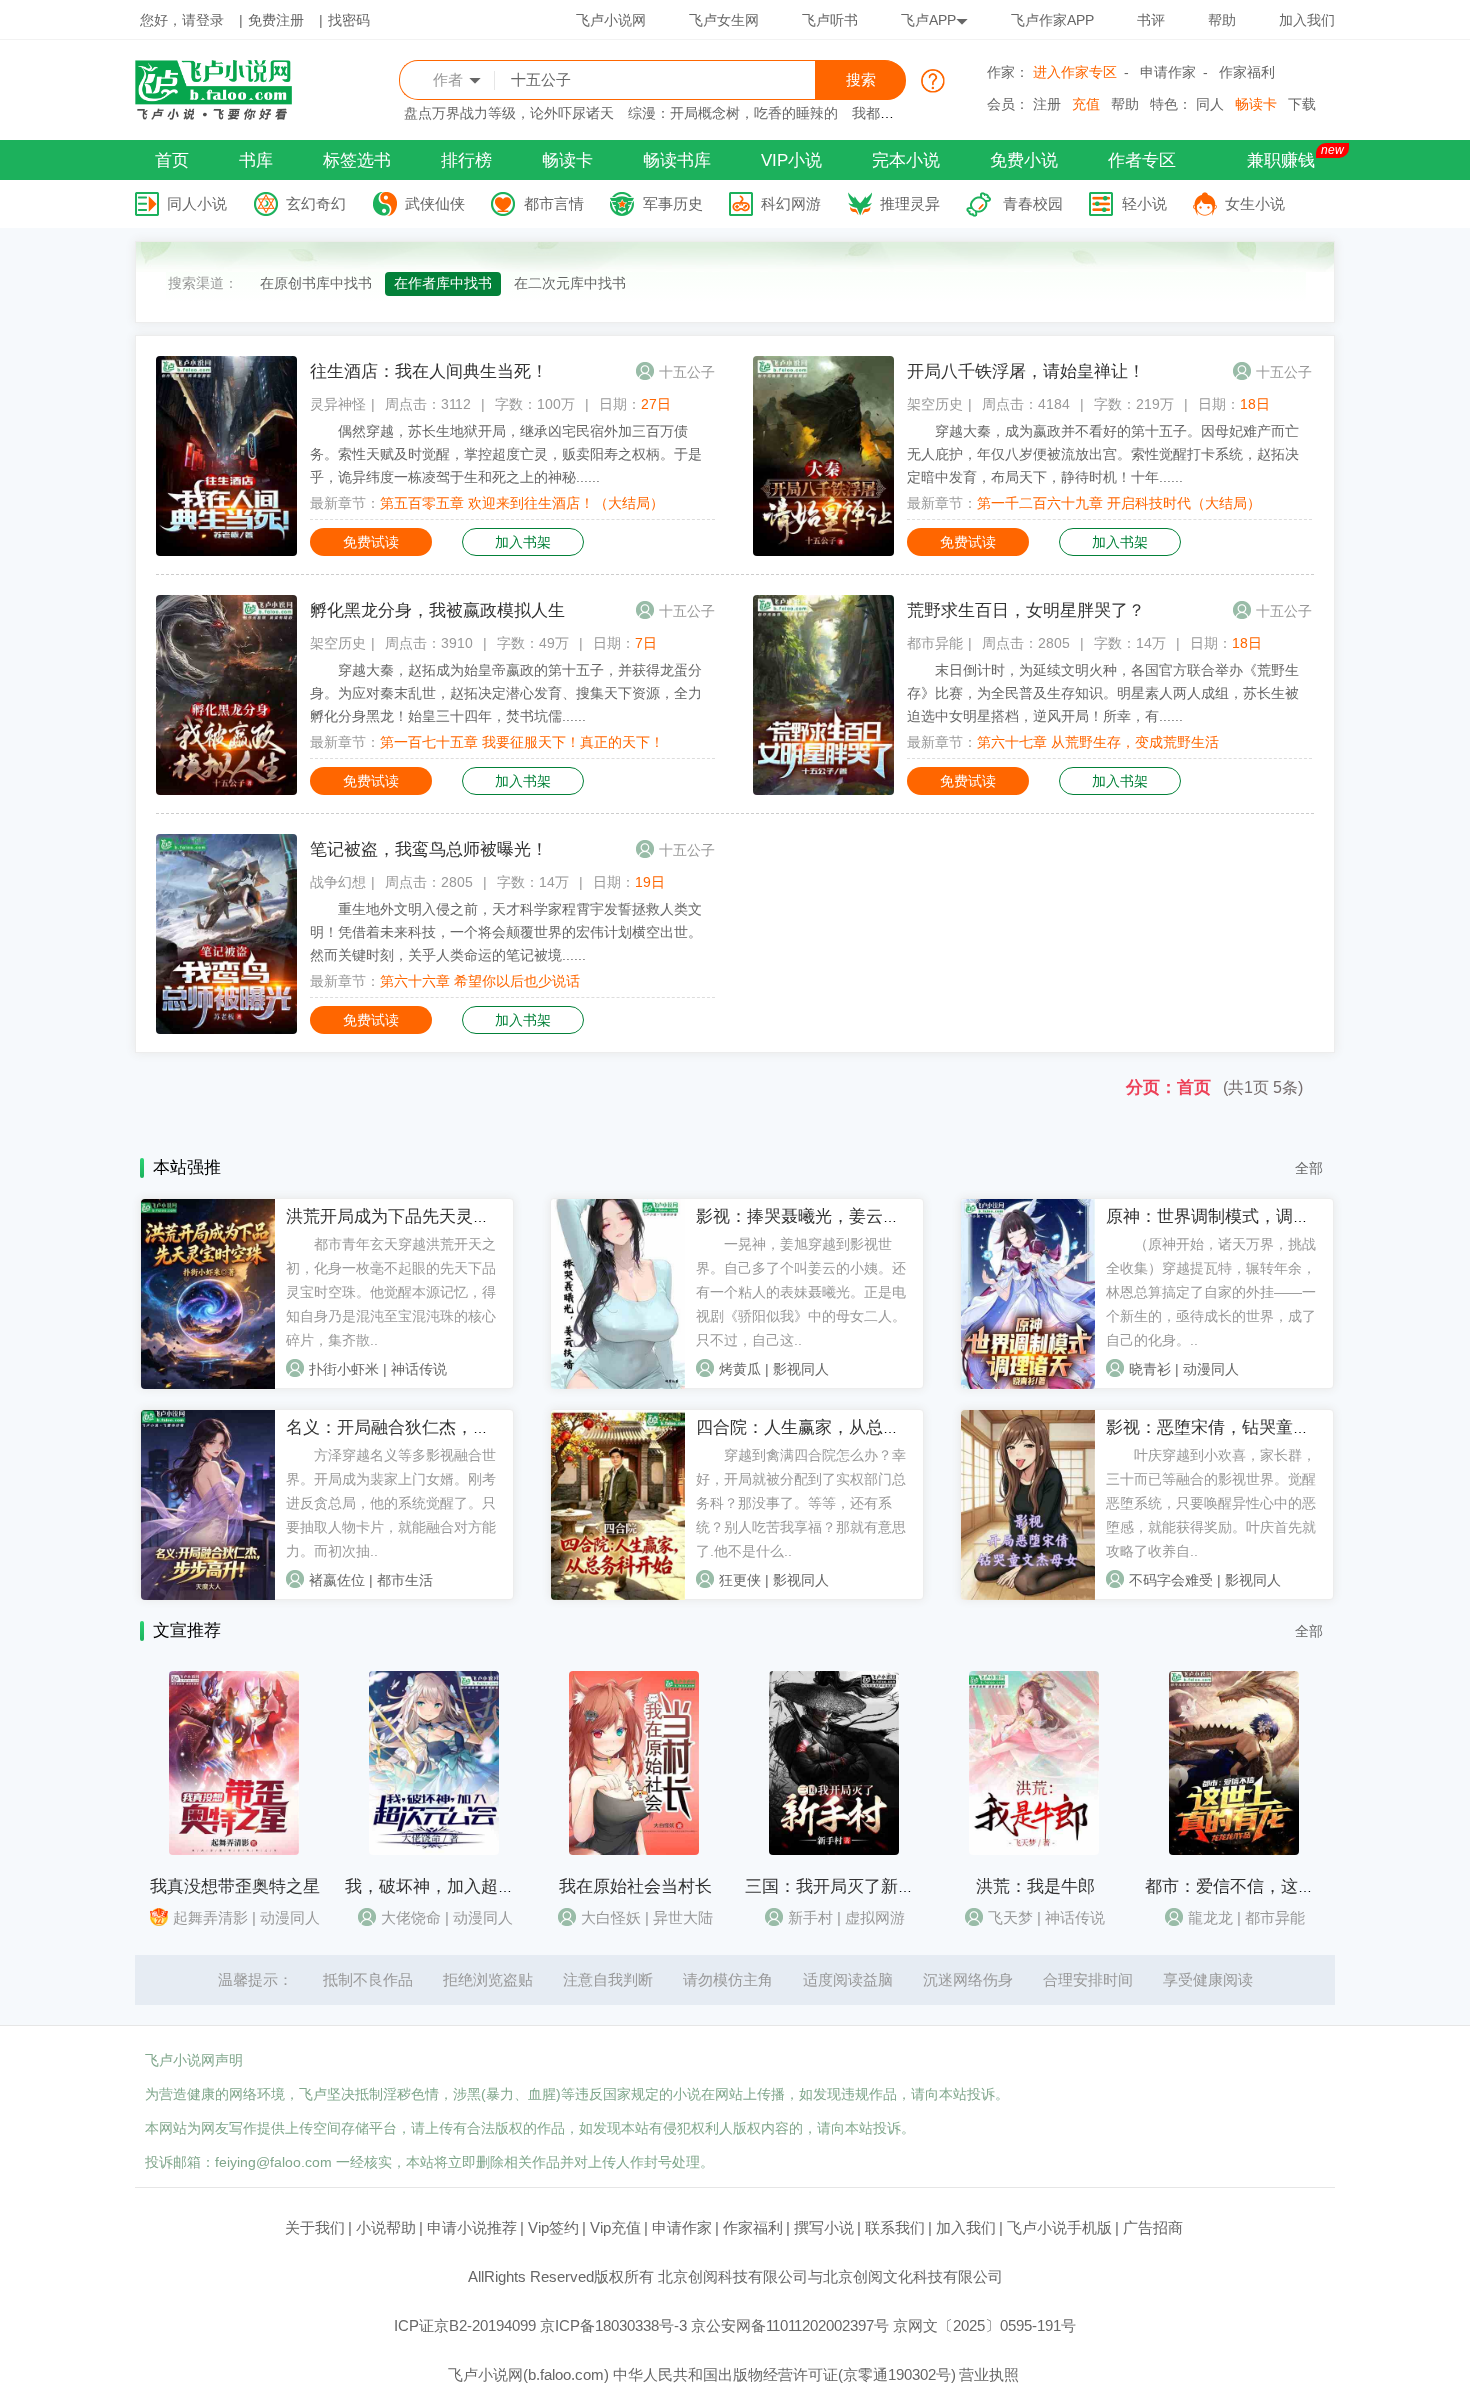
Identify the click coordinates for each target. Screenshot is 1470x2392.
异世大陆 (683, 1917)
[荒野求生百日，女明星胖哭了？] (823, 790)
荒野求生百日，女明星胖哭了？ (1026, 610)
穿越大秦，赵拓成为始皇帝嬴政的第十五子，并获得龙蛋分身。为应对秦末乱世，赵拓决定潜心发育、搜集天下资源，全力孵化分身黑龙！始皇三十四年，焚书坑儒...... (506, 693)
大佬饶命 (411, 1917)
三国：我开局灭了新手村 (838, 1886)
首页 (172, 160)
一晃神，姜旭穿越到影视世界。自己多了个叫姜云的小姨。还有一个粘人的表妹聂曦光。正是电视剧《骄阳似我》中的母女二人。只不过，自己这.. (801, 1292)
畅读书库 (677, 160)
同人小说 (197, 203)
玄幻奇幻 (316, 203)
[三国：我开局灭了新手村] (834, 1850)
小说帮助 (386, 2227)
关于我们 (315, 2227)
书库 (256, 160)
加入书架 (523, 542)
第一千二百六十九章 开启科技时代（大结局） (1119, 503)
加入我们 (1307, 20)
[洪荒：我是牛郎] (1034, 1850)
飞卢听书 (830, 20)
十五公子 (687, 372)
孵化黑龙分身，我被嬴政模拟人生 (437, 610)
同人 (1210, 104)
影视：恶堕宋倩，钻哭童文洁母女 (1233, 1427)
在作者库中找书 (443, 283)
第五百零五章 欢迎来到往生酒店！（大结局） (522, 503)
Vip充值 (615, 2227)
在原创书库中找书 (316, 283)
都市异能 (935, 643)
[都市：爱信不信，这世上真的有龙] (1234, 1850)
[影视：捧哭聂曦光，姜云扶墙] (618, 1384)
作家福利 (1247, 72)
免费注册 (276, 20)
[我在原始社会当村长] (634, 1850)
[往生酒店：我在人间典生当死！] (226, 551)
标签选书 (357, 160)
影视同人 (801, 1369)
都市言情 (554, 203)
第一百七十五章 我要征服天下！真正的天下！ (522, 742)
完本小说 (906, 160)
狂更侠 (740, 1580)
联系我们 (895, 2227)
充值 (1086, 104)
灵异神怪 (338, 404)
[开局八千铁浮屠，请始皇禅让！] (823, 551)
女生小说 (1255, 203)
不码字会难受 (1171, 1580)
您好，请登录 (182, 20)
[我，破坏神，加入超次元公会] (434, 1850)
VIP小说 (791, 160)
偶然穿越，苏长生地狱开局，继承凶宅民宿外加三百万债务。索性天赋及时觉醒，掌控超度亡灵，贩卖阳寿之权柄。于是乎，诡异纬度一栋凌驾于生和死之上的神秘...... (506, 454)
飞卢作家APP (1052, 20)
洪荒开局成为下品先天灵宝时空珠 (413, 1216)
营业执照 (989, 2374)
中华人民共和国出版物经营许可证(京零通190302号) (784, 2374)
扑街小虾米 (344, 1369)
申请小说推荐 (472, 2227)
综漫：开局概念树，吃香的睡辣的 (733, 113)
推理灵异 (910, 203)
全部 (1309, 1168)
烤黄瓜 (740, 1369)
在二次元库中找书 (570, 283)
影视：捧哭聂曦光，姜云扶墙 (806, 1216)
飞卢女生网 (724, 20)
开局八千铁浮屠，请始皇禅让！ (1026, 371)
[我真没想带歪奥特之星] (234, 1850)
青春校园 (1033, 203)
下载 (1302, 104)
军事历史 (673, 203)
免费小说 (1024, 160)
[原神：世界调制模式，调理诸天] (1028, 1384)
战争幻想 (338, 882)
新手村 (810, 1917)
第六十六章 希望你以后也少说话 (480, 981)
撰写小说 (824, 2227)
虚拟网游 (875, 1917)
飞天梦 (1010, 1917)
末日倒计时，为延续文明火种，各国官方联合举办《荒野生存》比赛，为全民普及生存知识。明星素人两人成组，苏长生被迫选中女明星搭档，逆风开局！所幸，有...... (1103, 693)
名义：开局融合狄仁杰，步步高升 (413, 1427)
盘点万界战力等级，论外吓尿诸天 (509, 113)
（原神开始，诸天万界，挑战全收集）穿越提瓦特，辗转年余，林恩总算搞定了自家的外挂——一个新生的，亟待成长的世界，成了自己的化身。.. (1211, 1292)
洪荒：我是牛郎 (1035, 1886)
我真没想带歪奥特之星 (235, 1886)
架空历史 (935, 404)
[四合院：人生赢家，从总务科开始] (618, 1595)
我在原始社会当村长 (635, 1886)
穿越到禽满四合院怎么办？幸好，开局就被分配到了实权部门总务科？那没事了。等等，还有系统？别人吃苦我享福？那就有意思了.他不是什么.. (801, 1503)
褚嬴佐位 (337, 1580)
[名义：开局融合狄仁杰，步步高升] (208, 1595)
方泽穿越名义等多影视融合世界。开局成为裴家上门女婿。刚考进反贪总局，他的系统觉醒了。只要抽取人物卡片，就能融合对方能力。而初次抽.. (391, 1503)
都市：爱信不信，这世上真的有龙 (1272, 1886)
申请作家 (1168, 72)
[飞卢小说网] (224, 115)
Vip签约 (553, 2227)
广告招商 (1153, 2227)
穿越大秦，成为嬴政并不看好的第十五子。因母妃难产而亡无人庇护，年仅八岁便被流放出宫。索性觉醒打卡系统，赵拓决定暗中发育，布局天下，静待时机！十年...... (1103, 454)
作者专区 (1142, 160)
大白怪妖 (611, 1917)
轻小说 (1144, 203)
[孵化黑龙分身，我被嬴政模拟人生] (226, 790)
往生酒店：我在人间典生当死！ (429, 371)
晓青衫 (1150, 1369)
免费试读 (371, 542)
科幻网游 (791, 203)
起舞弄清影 (210, 1917)
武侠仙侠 (435, 203)
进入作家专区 (1075, 72)
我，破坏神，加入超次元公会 (455, 1886)
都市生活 (405, 1580)
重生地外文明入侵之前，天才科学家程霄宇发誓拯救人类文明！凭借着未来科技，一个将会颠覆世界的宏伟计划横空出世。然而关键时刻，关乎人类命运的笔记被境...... (506, 932)
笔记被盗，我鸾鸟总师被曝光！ (429, 849)
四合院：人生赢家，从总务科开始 (823, 1427)
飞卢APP (928, 20)
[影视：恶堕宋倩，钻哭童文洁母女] (1028, 1595)
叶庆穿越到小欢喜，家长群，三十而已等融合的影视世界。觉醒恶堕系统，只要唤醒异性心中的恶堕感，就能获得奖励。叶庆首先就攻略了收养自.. (1211, 1503)
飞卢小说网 (611, 20)
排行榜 (466, 160)
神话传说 (419, 1369)
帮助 (1222, 20)
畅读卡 (1256, 104)
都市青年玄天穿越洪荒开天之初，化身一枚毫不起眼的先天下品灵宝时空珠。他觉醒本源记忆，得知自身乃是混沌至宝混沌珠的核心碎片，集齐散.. (391, 1292)
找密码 (349, 20)
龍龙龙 (1210, 1917)
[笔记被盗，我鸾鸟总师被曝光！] (226, 1029)
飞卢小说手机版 (1059, 2227)
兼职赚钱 (1281, 160)
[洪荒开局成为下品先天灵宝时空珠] (208, 1384)
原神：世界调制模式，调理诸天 (1225, 1216)
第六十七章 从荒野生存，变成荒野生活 (1098, 742)
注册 (1047, 104)
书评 (1151, 20)
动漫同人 (1211, 1369)
